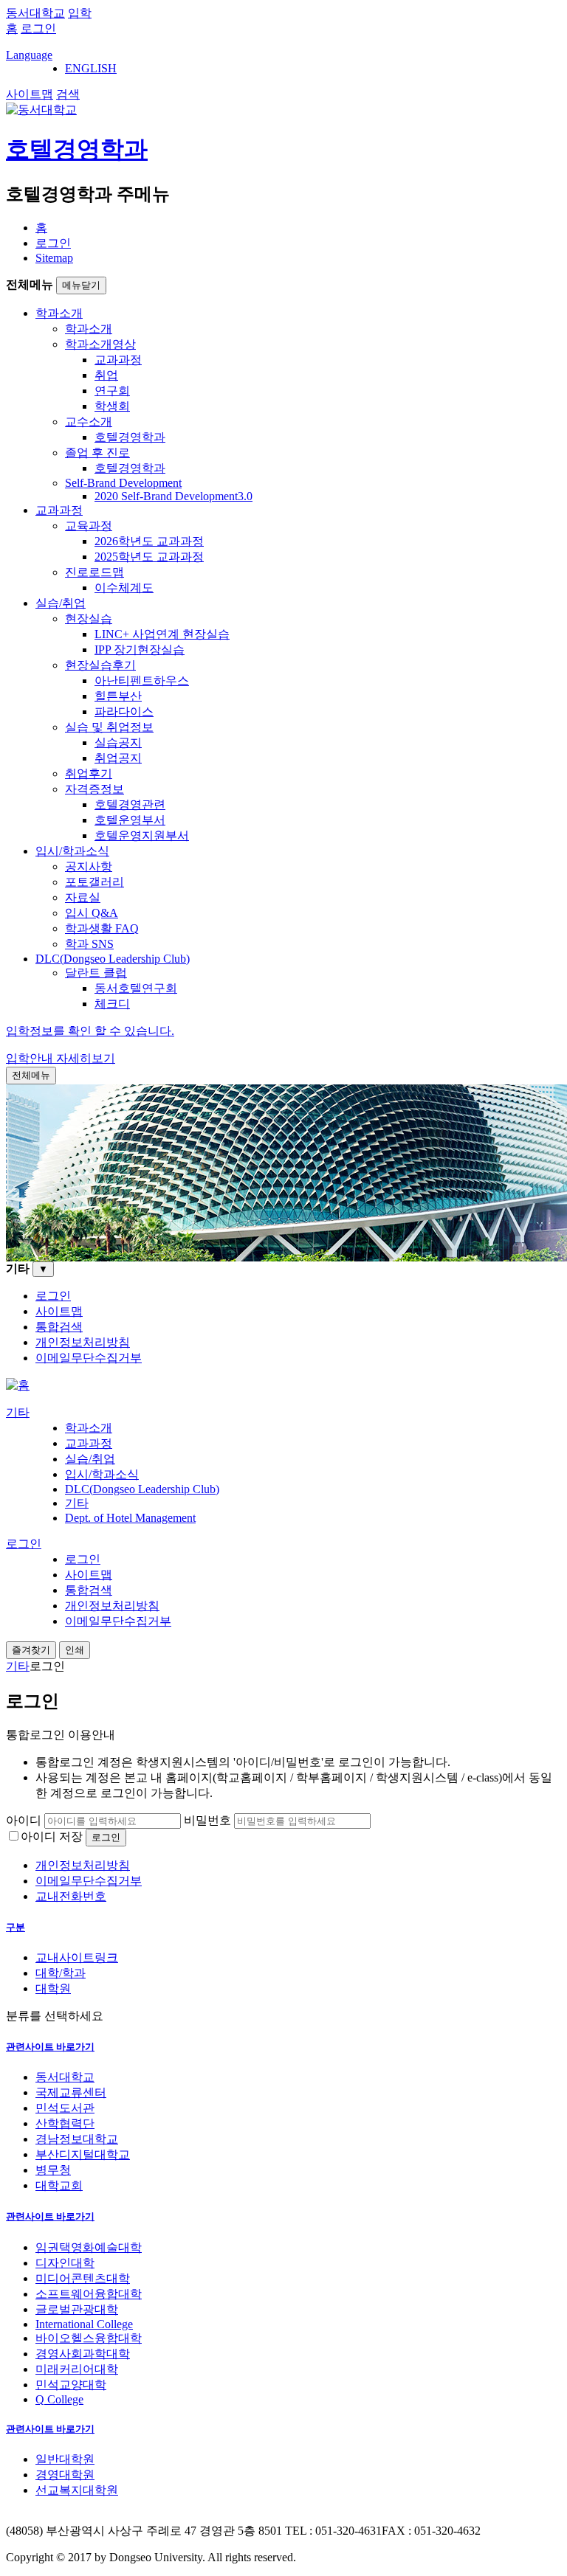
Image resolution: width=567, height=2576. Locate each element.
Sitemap (54, 258)
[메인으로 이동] (18, 1385)
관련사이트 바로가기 (50, 2047)
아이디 (24, 1820)
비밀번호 (207, 1820)
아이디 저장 (52, 1836)
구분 (16, 1927)
